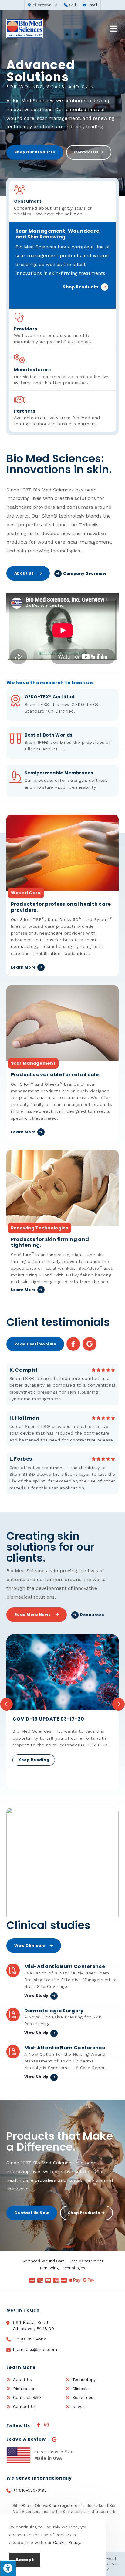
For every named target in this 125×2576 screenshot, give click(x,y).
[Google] (89, 1344)
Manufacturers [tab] (61, 376)
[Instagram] (46, 2425)
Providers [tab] (53, 335)
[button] (7, 1704)
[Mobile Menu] (114, 29)
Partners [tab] (57, 417)
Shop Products (81, 288)
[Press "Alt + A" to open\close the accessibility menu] (8, 2568)
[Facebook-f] (73, 1344)
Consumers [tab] (53, 207)
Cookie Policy (67, 2542)
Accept (25, 2560)
